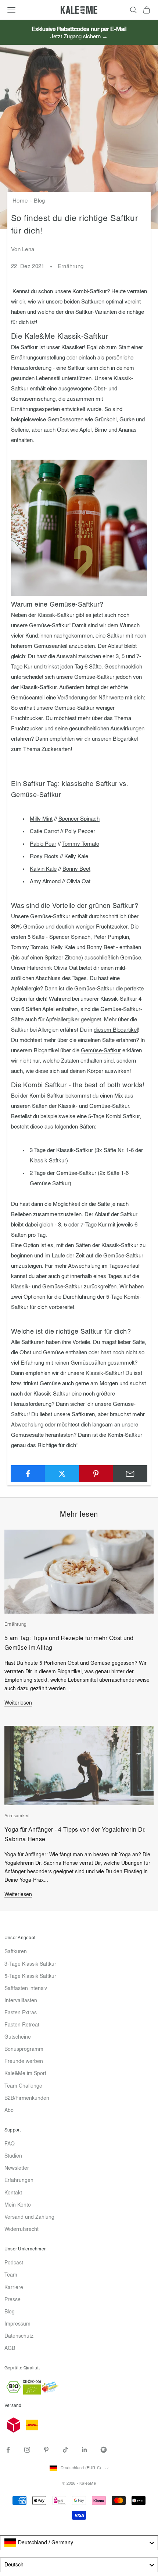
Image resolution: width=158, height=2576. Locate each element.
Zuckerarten (56, 749)
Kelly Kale (76, 857)
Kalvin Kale (43, 869)
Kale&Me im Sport (25, 2074)
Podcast (14, 2263)
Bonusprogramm (24, 2049)
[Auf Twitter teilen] (62, 1474)
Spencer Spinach (79, 819)
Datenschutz (19, 2336)
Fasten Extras (21, 2013)
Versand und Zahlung (29, 2217)
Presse (12, 2300)
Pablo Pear (43, 844)
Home (20, 201)
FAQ (10, 2144)
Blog (39, 201)
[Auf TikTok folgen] (65, 2450)
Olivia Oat (78, 882)
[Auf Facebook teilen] (28, 1474)
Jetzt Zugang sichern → (79, 37)
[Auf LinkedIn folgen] (85, 2450)
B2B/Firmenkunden (27, 2098)
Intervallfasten (21, 2001)
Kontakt (13, 2193)
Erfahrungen (19, 2180)
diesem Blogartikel (116, 1030)
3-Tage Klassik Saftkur (30, 1964)
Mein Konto (18, 2205)
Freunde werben (24, 2061)
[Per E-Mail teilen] (130, 1474)
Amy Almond (46, 882)
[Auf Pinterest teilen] (96, 1474)
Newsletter (17, 2168)
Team (11, 2275)
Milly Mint (41, 819)
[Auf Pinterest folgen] (46, 2450)
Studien (13, 2156)
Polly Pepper (80, 831)
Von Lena (23, 250)
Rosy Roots (44, 857)
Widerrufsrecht (21, 2229)
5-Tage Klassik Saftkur (30, 1976)
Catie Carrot (44, 831)
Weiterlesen (18, 1703)
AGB (10, 2348)
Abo (9, 2110)
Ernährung (71, 266)
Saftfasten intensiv (26, 1989)
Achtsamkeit (17, 1816)
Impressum (17, 2324)
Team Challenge (23, 2086)
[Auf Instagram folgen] (27, 2450)
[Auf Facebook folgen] (8, 2450)
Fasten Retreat (22, 2025)
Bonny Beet (76, 869)
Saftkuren (16, 1952)
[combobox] (79, 2543)
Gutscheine (18, 2037)
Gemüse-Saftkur (101, 1051)
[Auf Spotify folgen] (104, 2450)
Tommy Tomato (81, 844)
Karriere (14, 2288)
